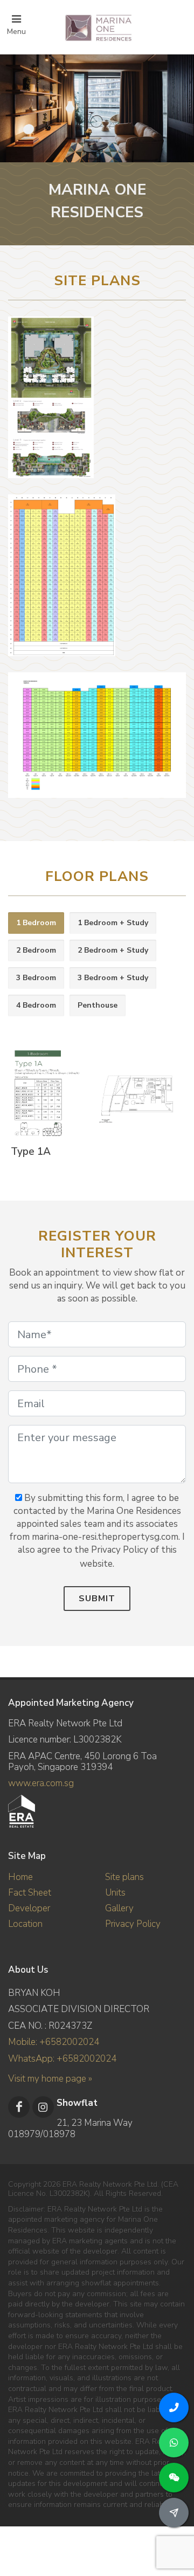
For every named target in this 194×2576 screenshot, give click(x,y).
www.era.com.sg (41, 1783)
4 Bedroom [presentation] (36, 1005)
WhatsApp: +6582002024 (62, 2059)
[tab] (36, 923)
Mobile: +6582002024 (54, 2042)
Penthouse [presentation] (98, 1005)
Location (25, 1924)
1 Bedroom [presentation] (36, 923)
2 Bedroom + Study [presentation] (113, 950)
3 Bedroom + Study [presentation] (113, 978)
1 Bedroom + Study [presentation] (113, 923)
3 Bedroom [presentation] (36, 978)
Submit (97, 1599)
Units (115, 1893)
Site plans (124, 1877)
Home (20, 1877)
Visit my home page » (50, 2079)
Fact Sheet (30, 1893)
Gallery (119, 1908)
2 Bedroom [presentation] (36, 950)
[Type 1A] (95, 1094)
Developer (29, 1908)
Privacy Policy (133, 1924)
